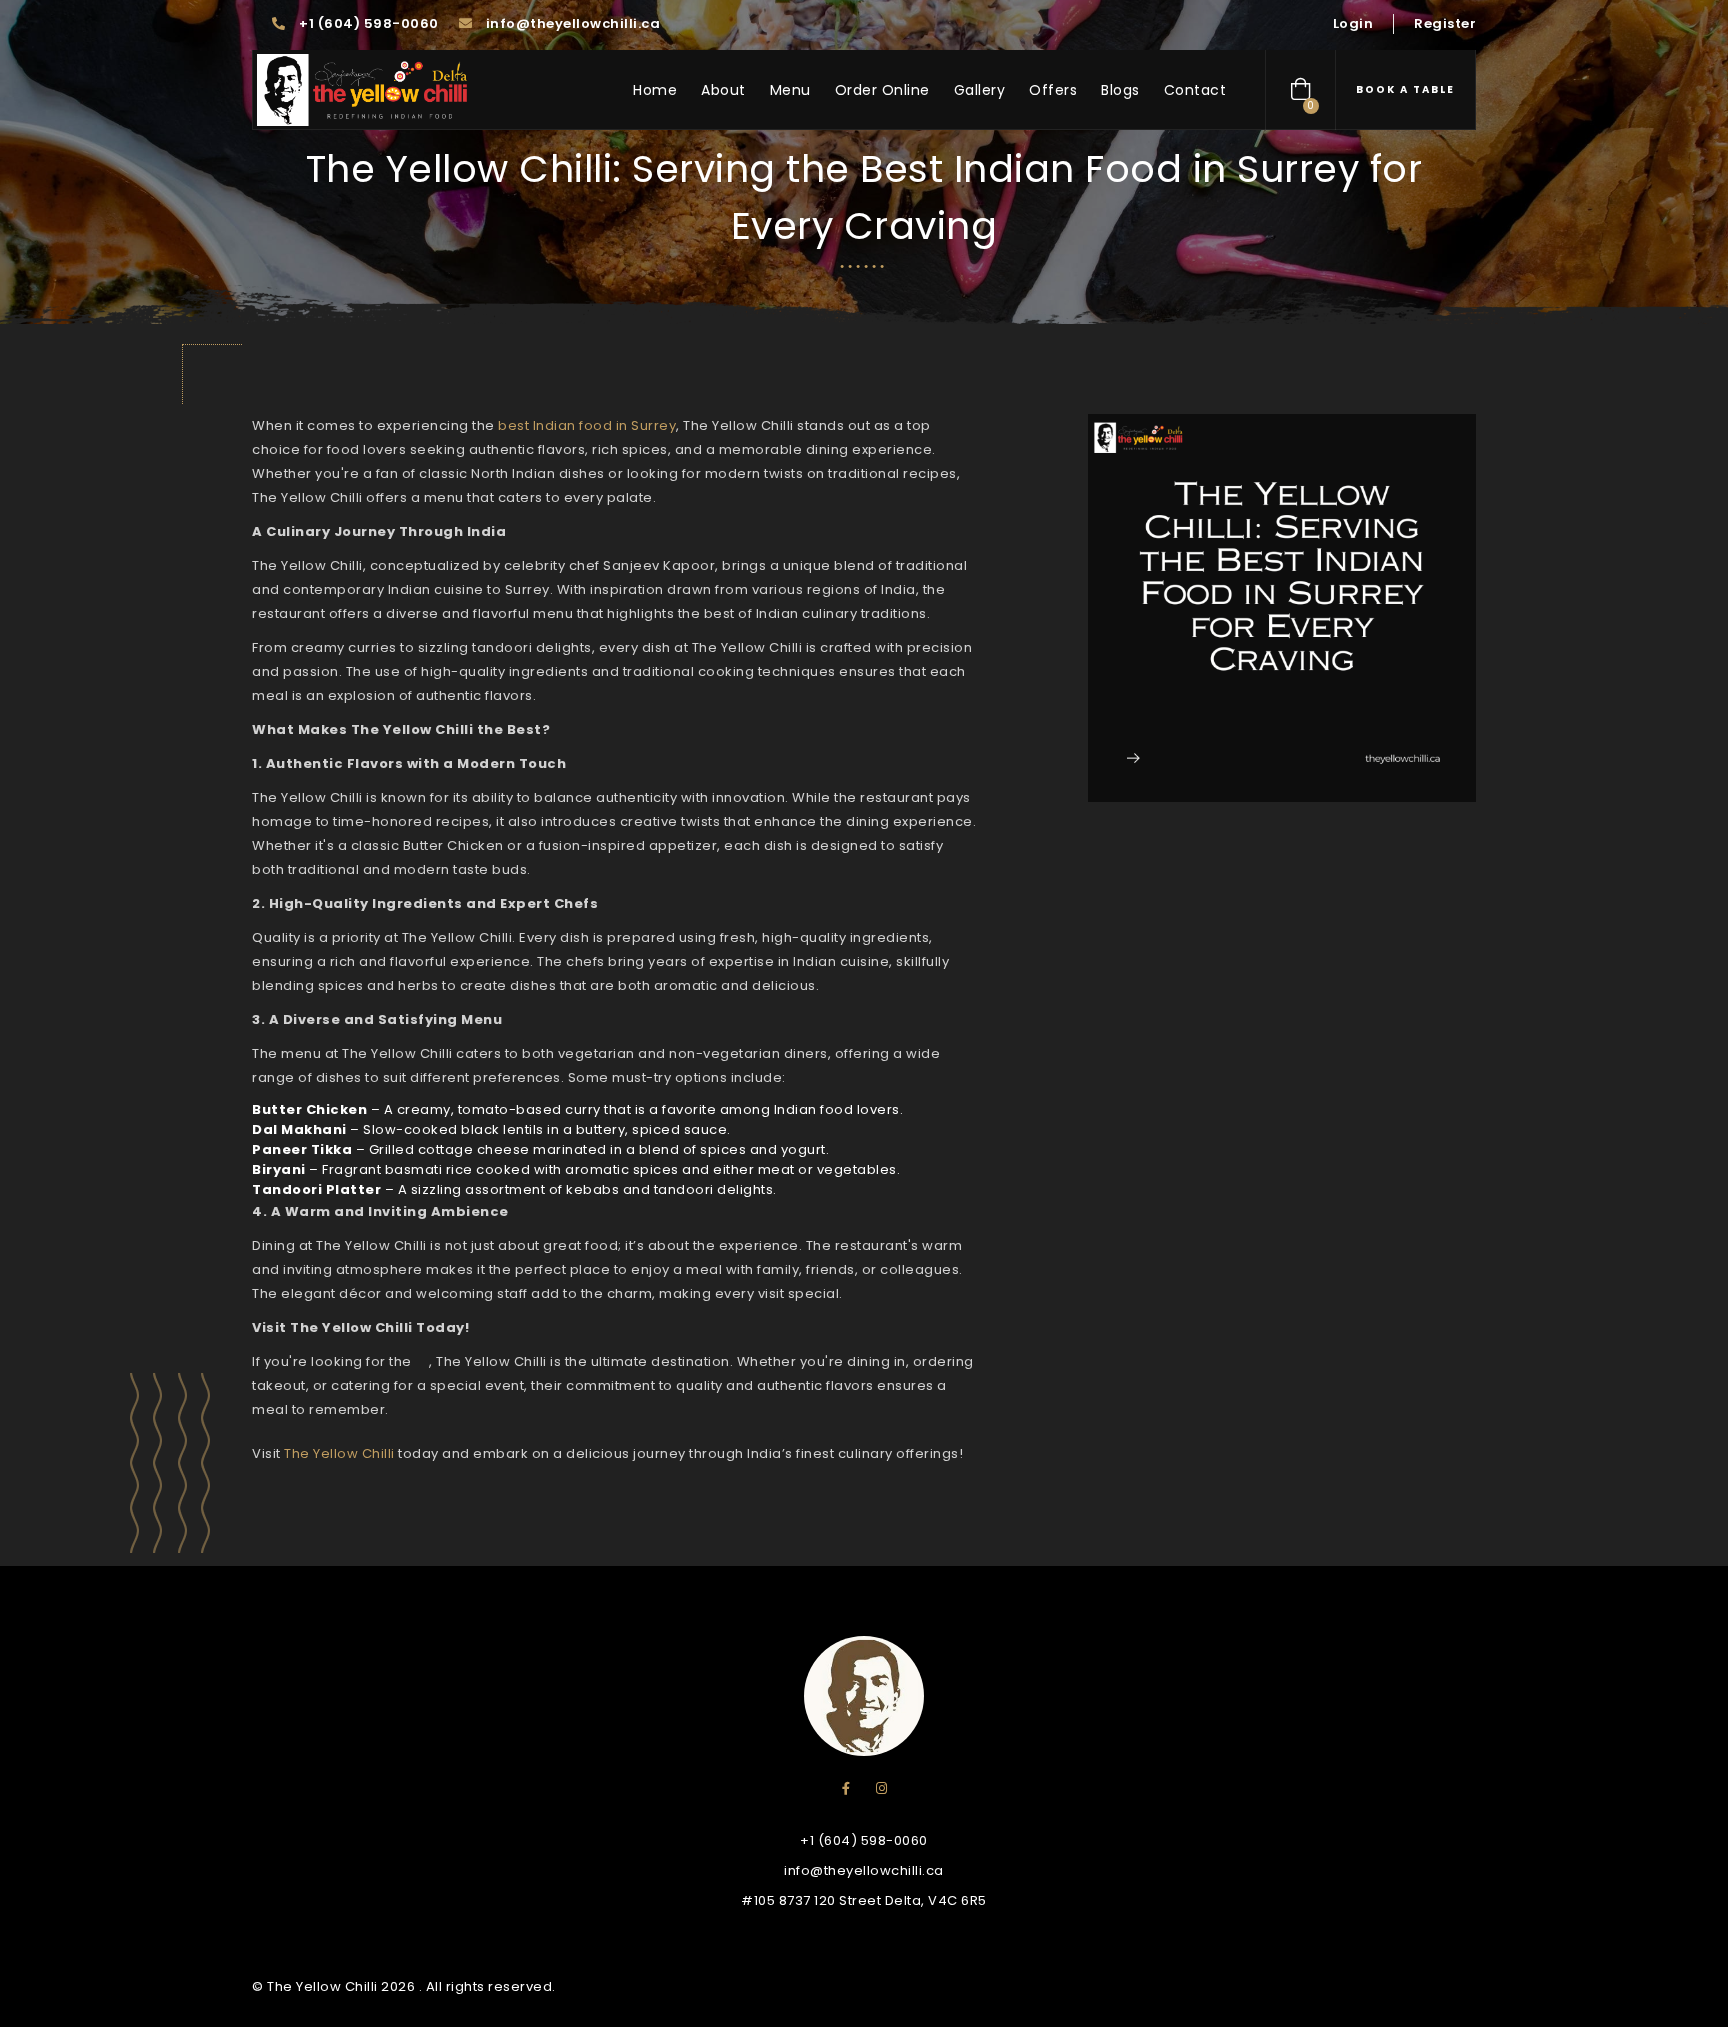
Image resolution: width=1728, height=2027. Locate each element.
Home (655, 90)
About (723, 90)
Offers (1053, 90)
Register (1445, 23)
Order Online (882, 90)
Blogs (1120, 90)
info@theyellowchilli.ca (571, 23)
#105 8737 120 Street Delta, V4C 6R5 (864, 1900)
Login (1353, 23)
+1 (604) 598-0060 (367, 23)
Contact (1195, 90)
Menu (790, 90)
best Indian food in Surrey (587, 425)
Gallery (980, 90)
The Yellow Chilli (339, 1453)
